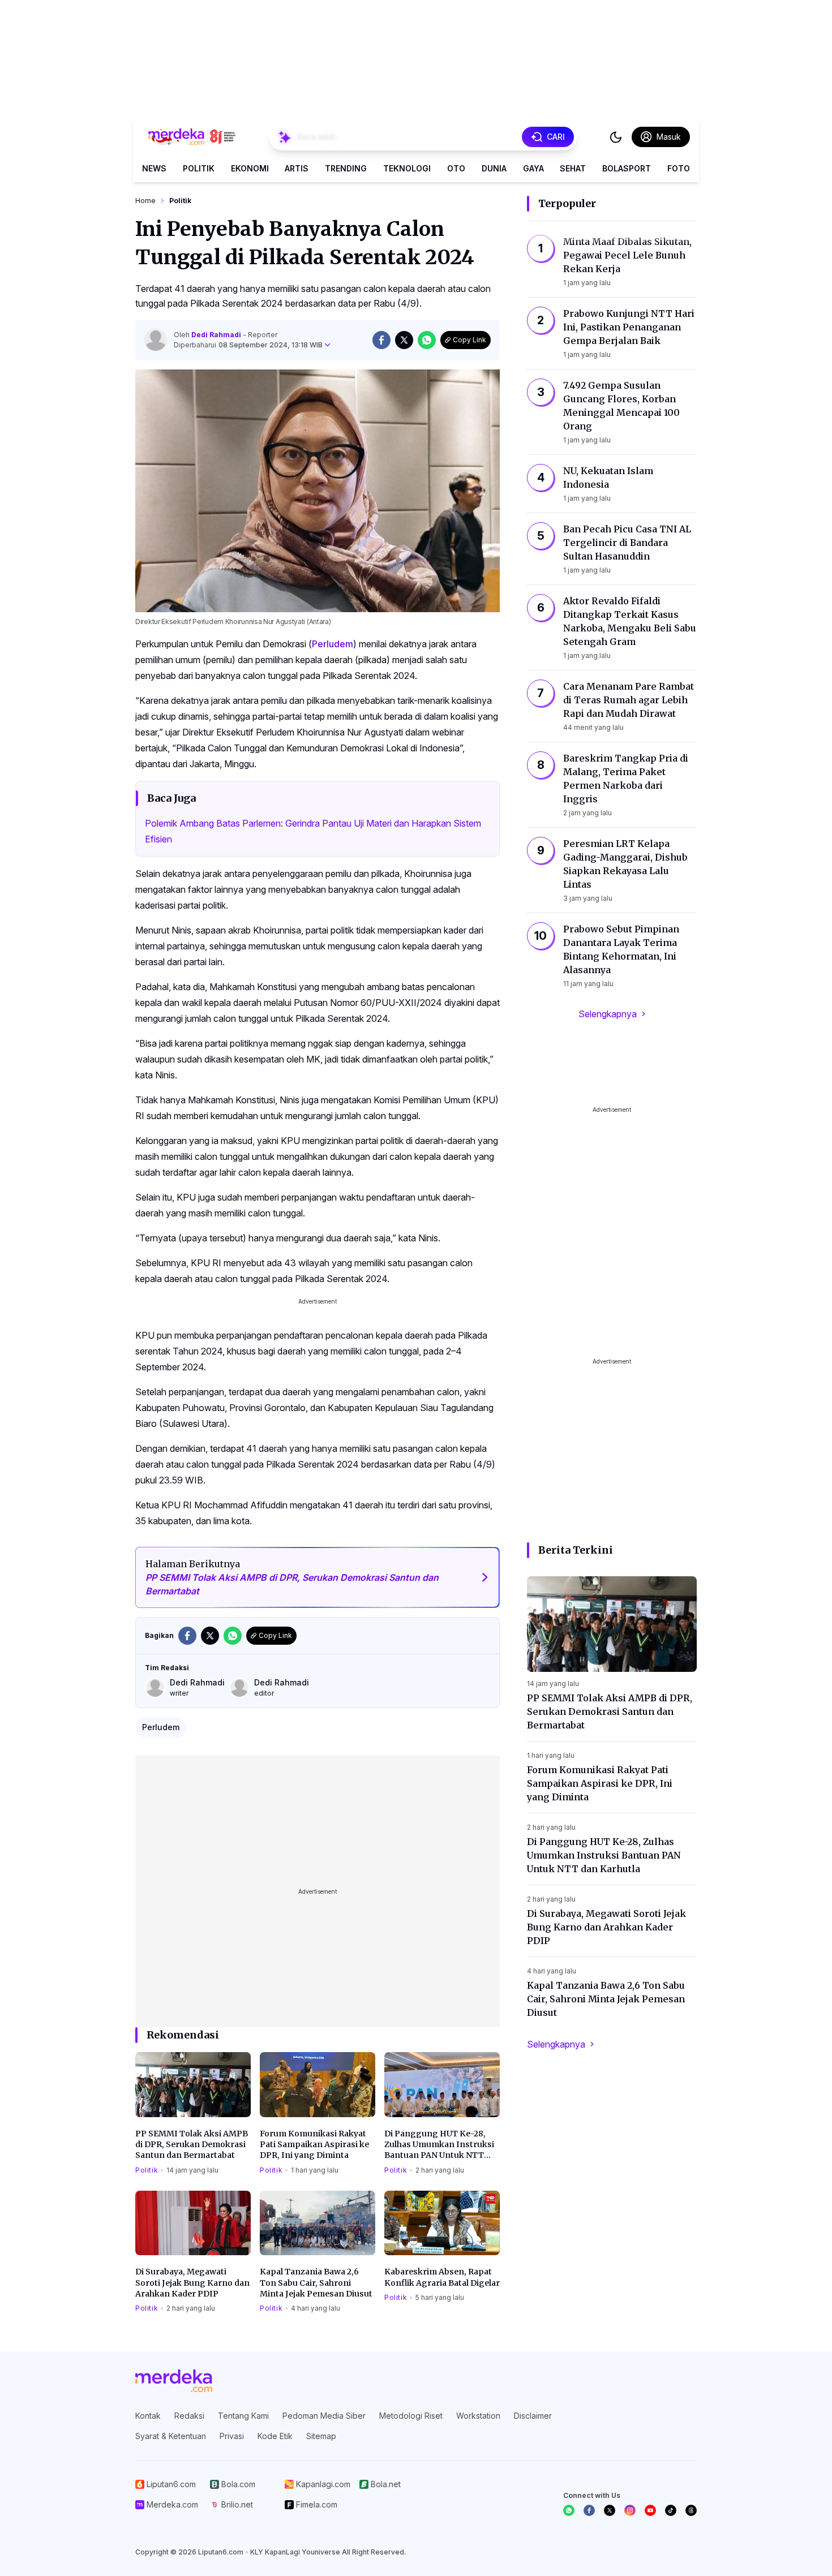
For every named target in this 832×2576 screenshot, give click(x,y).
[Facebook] (589, 2510)
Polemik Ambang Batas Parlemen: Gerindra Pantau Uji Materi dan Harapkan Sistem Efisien (313, 831)
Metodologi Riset (411, 2416)
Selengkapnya (608, 1014)
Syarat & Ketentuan (171, 2436)
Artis (297, 168)
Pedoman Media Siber (324, 2416)
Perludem (333, 644)
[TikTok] (671, 2510)
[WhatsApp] (569, 2510)
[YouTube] (650, 2510)
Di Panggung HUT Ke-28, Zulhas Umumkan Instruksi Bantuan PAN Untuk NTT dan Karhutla (439, 2145)
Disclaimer (533, 2416)
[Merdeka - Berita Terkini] (192, 137)
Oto (456, 168)
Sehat (573, 168)
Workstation (478, 2416)
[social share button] (381, 340)
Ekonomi (250, 168)
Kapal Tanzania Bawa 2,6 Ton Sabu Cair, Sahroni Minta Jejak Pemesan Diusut (316, 2283)
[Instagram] (630, 2510)
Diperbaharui (248, 345)
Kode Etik (275, 2436)
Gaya (533, 168)
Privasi (232, 2436)
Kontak (148, 2416)
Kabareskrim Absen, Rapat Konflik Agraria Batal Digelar (442, 2277)
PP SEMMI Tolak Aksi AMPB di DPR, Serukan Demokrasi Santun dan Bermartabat (192, 2145)
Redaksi (189, 2416)
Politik (199, 168)
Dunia (494, 168)
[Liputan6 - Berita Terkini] (174, 2381)
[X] (610, 2510)
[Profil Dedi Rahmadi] (156, 340)
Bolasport (627, 168)
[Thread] (691, 2510)
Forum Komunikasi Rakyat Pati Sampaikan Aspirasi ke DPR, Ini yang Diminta (314, 2145)
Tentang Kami (243, 2416)
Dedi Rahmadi (217, 335)
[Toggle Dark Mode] (616, 137)
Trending (346, 168)
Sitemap (321, 2436)
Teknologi (407, 168)
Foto (679, 168)
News (154, 168)
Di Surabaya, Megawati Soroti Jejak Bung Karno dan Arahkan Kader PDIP (192, 2283)
